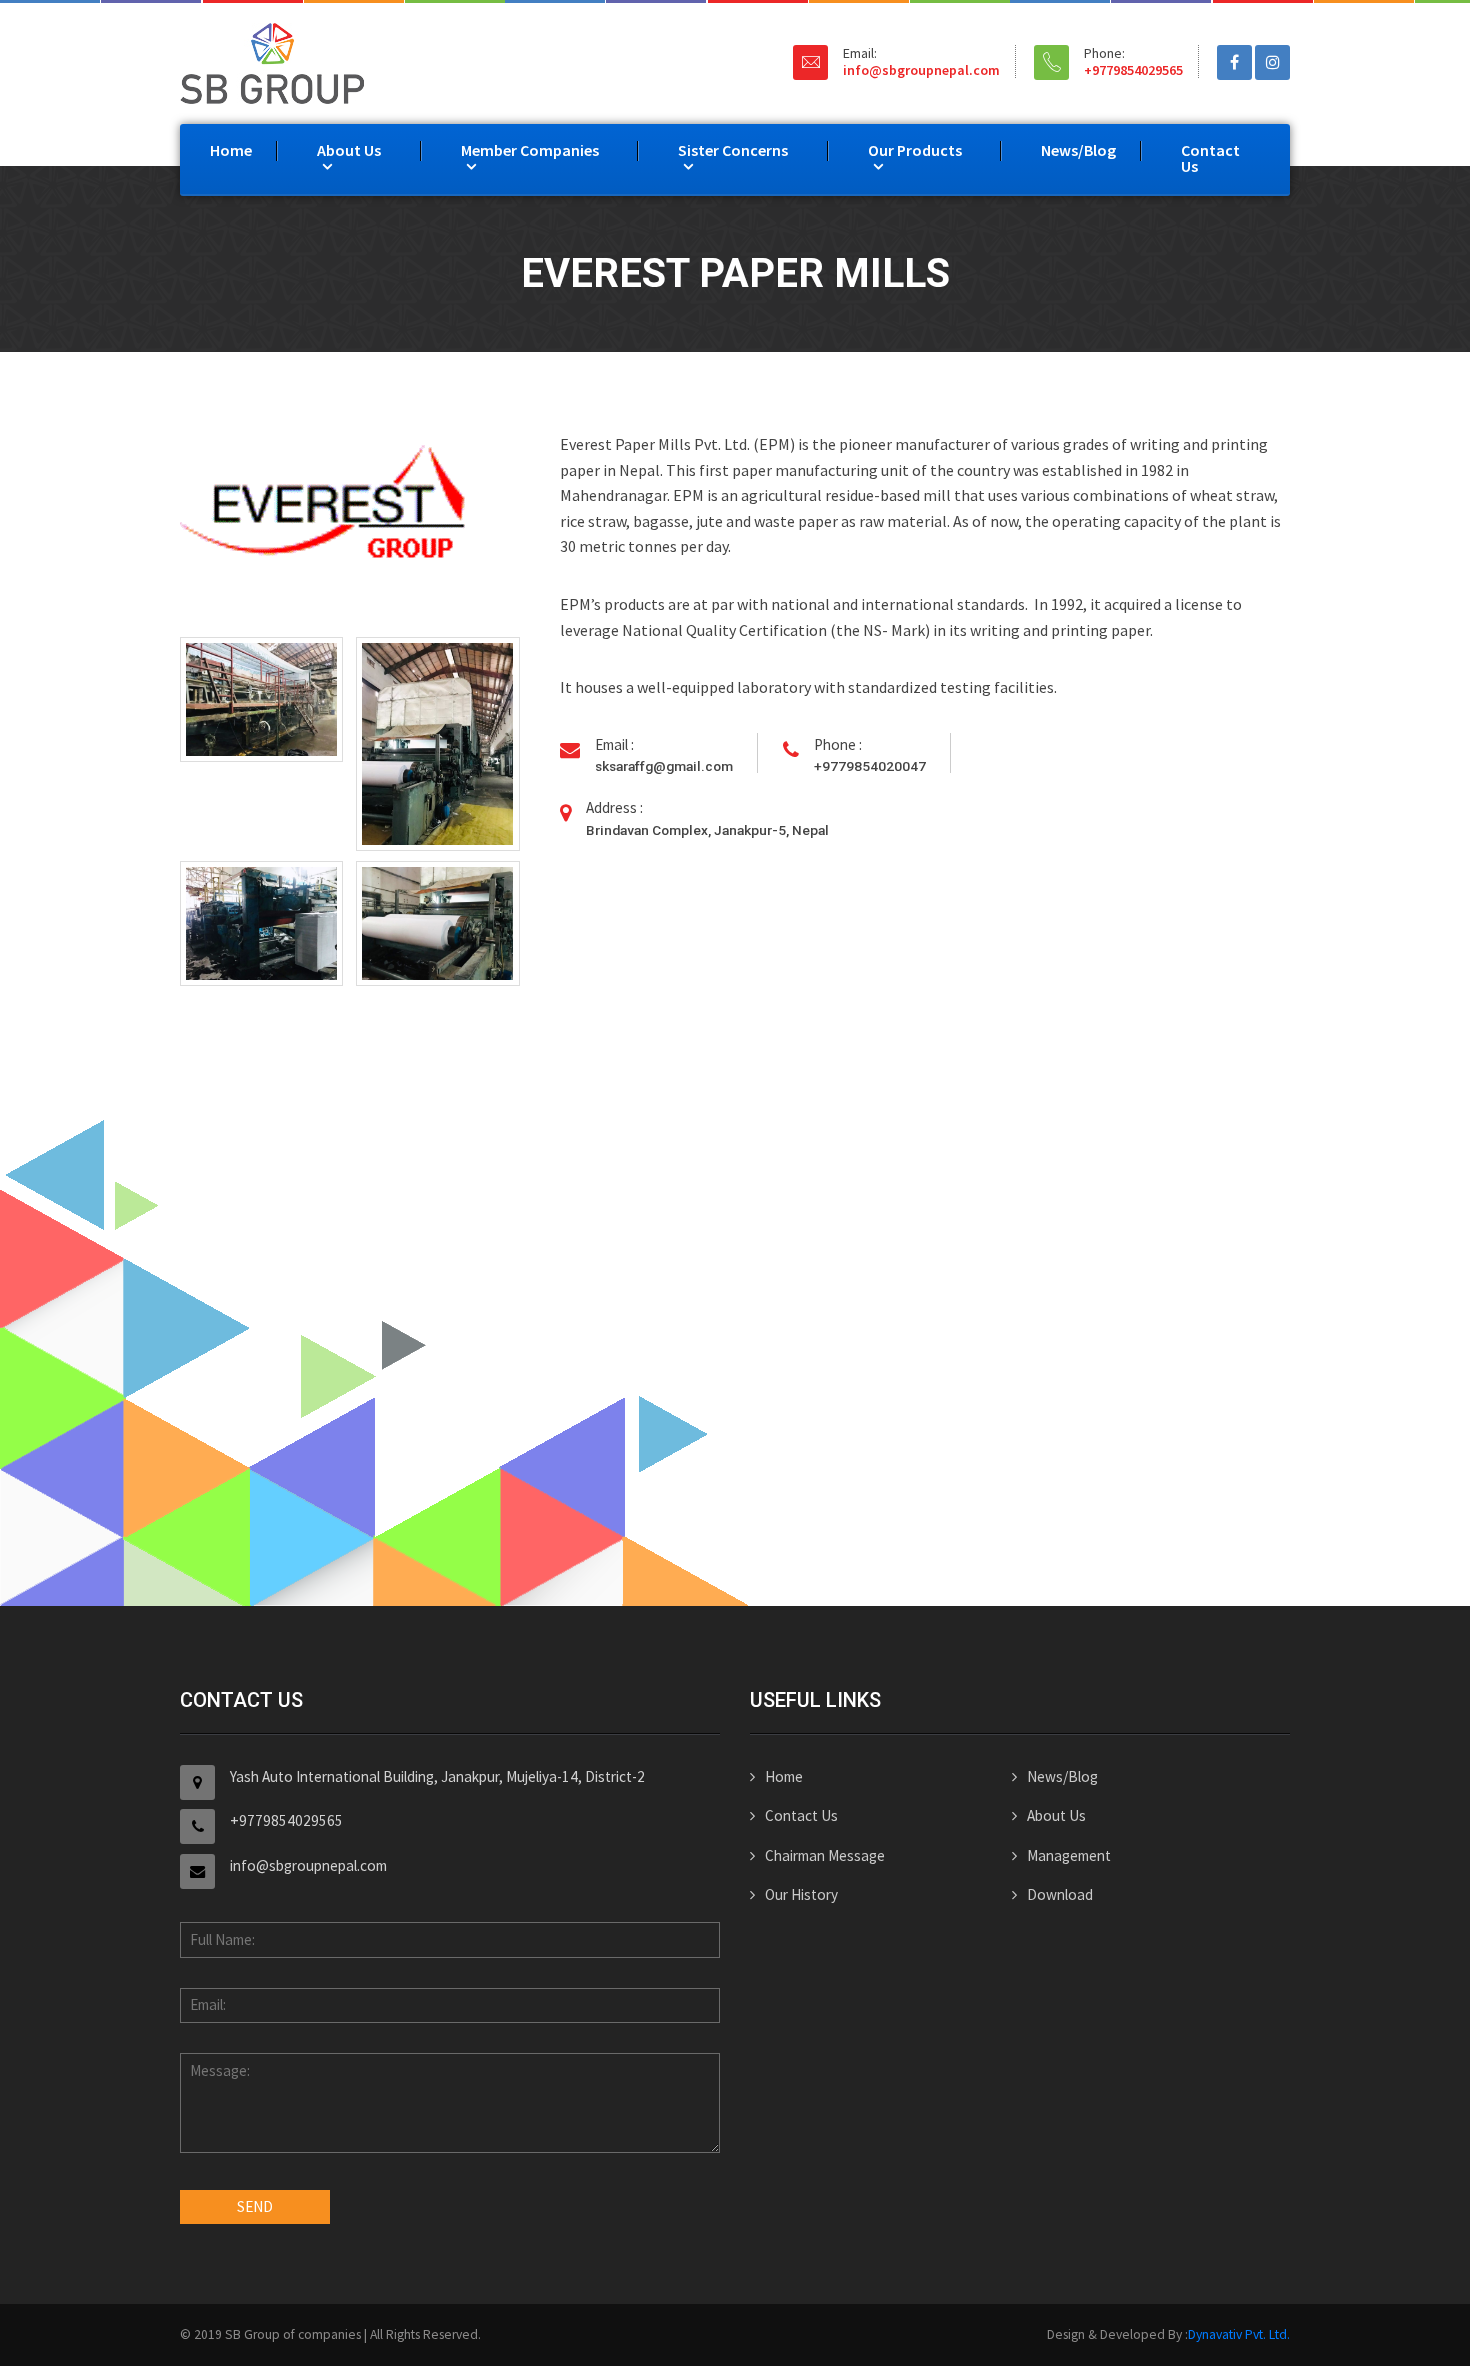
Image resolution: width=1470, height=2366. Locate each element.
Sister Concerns (733, 150)
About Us (349, 150)
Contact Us (1210, 158)
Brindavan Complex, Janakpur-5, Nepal (707, 830)
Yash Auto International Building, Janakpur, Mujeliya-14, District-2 (437, 1776)
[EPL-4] (437, 923)
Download (1060, 1894)
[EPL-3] (261, 923)
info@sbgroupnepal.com (921, 70)
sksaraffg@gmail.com (664, 766)
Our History (801, 1894)
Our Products (915, 150)
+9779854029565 (1133, 70)
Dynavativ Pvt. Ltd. (1239, 2334)
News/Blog (1078, 150)
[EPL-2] (437, 744)
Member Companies (530, 150)
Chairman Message (825, 1855)
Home (231, 150)
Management (1069, 1855)
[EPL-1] (261, 699)
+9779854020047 (870, 766)
